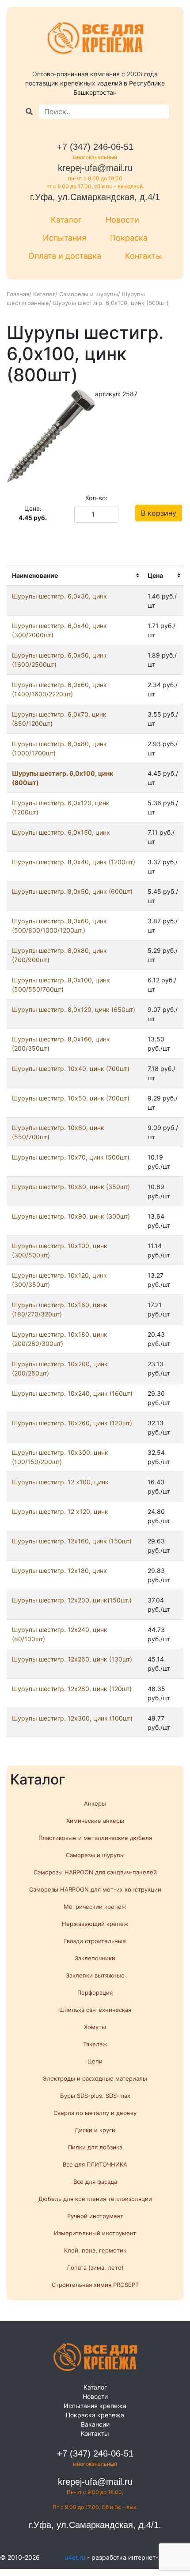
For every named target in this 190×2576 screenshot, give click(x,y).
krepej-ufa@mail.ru (95, 168)
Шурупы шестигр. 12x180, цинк (59, 1571)
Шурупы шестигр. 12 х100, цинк (60, 1482)
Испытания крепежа (95, 2406)
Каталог (66, 220)
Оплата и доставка (65, 256)
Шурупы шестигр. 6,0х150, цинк (61, 832)
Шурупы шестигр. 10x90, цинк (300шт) (71, 1216)
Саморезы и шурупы (89, 294)
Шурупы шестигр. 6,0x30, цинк (59, 596)
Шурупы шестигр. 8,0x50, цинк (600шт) (72, 891)
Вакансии (95, 2424)
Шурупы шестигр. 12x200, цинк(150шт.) (72, 1600)
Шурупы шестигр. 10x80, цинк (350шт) (71, 1187)
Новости (122, 220)
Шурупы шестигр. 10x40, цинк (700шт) (71, 1069)
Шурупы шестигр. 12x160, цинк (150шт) (72, 1541)
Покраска (129, 238)
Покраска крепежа (95, 2415)
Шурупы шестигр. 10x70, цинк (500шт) (71, 1157)
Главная (18, 294)
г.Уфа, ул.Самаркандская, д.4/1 (95, 197)
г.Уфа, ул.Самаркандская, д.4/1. (95, 2525)
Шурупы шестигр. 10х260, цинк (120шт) (72, 1423)
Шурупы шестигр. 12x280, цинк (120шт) (72, 1689)
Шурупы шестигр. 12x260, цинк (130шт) (72, 1659)
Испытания (65, 238)
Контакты (144, 256)
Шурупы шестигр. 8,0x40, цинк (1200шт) (74, 862)
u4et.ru (75, 2557)
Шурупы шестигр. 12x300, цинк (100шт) (72, 1718)
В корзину (159, 513)
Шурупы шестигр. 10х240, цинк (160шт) (72, 1393)
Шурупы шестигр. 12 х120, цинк (60, 1511)
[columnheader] (74, 575)
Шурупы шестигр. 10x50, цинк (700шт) (71, 1098)
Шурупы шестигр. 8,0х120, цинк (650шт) (74, 1009)
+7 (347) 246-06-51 (95, 147)
